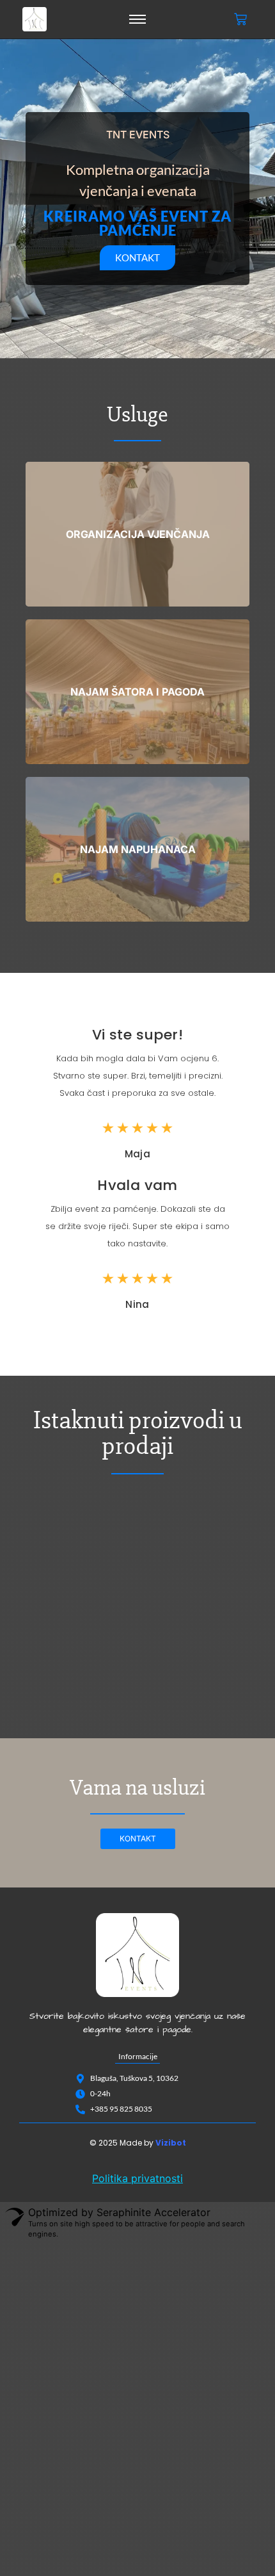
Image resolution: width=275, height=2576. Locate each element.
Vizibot (171, 2143)
